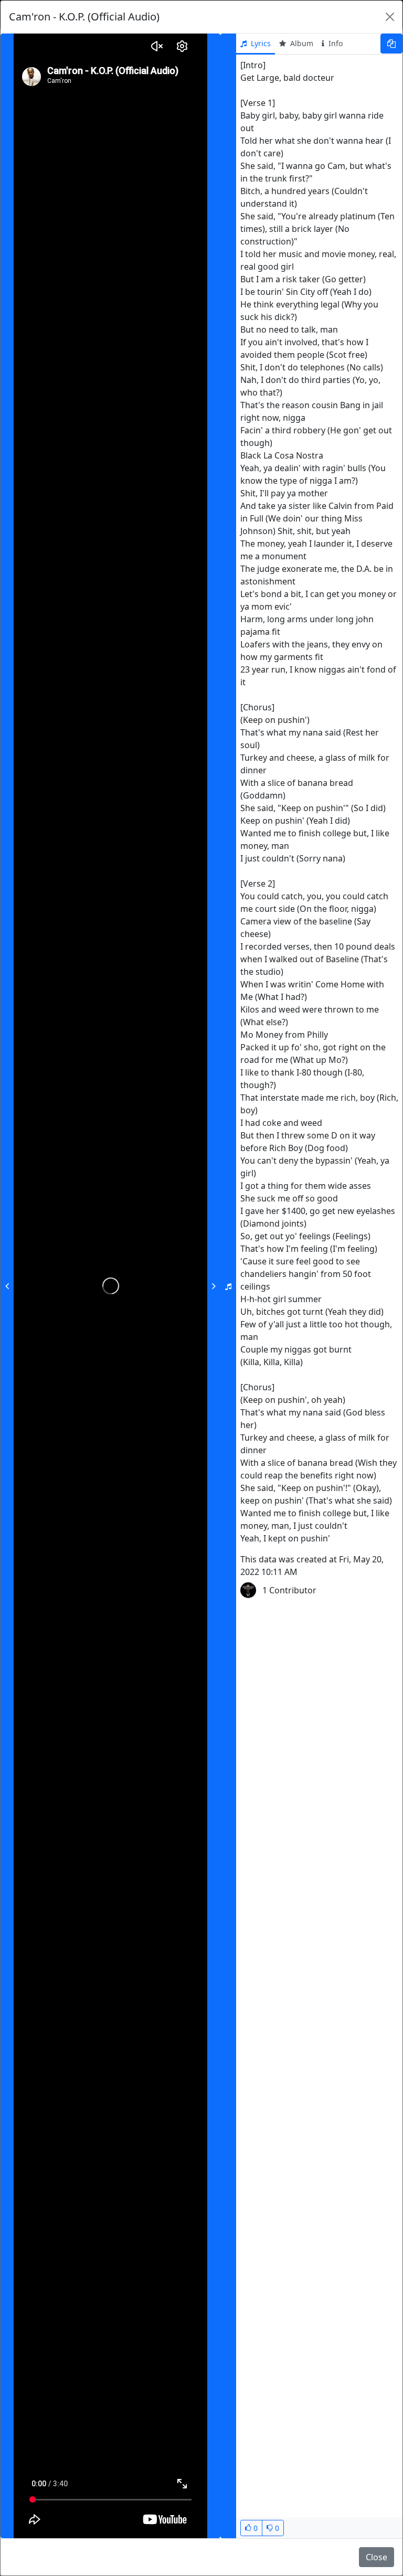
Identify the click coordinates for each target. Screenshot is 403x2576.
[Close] (390, 17)
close (377, 2557)
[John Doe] (248, 1590)
